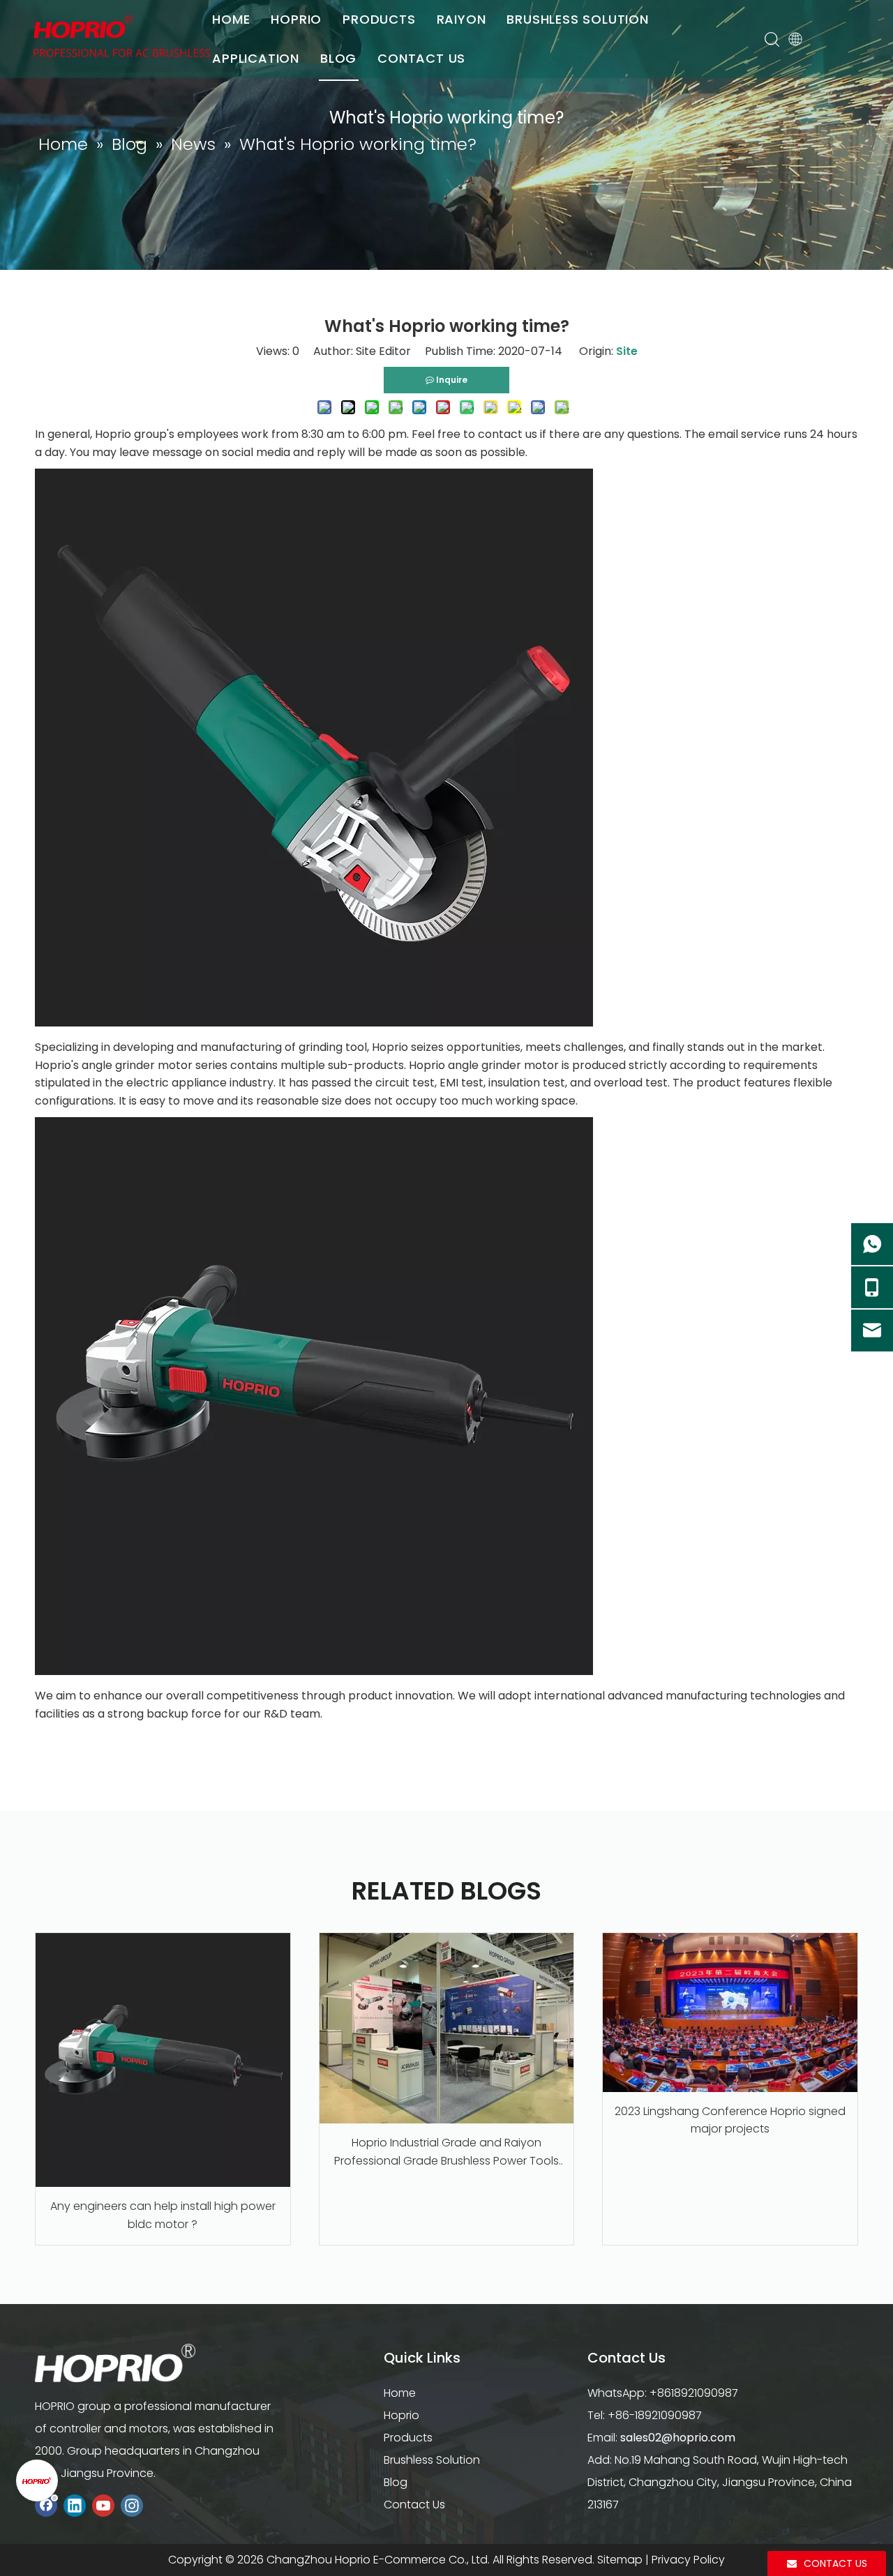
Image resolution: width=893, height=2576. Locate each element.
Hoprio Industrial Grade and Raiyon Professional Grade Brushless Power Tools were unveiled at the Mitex (446, 2152)
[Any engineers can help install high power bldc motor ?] (163, 2060)
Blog (396, 2482)
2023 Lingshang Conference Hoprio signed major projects (730, 2120)
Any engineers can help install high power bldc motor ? (163, 2215)
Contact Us (414, 2505)
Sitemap (620, 2560)
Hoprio (402, 2415)
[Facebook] (46, 2506)
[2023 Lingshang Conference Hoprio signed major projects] (730, 2013)
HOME (231, 19)
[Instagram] (132, 2506)
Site (627, 351)
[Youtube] (103, 2506)
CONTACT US (421, 58)
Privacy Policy (688, 2560)
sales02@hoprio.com (678, 2438)
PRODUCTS (379, 19)
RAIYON (461, 19)
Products (408, 2438)
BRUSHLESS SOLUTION (577, 19)
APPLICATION (256, 58)
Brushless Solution (432, 2460)
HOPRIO (296, 19)
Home (400, 2393)
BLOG (338, 58)
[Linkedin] (75, 2506)
